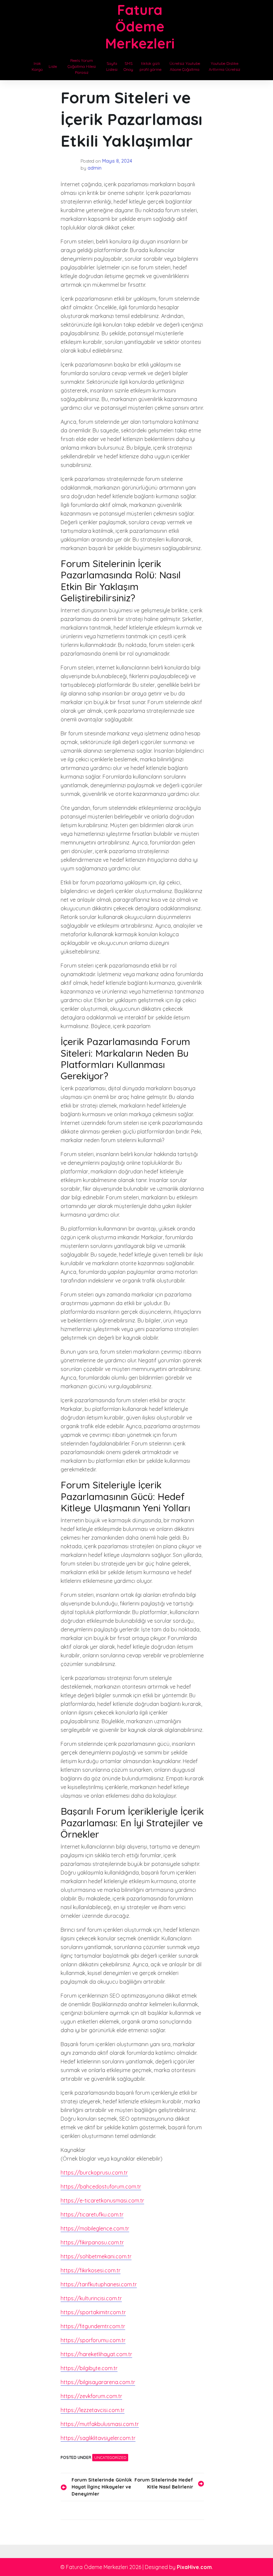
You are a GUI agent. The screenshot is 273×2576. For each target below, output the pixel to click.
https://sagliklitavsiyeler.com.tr (98, 2438)
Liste (53, 66)
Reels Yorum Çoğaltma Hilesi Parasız (82, 66)
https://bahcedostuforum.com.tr (101, 2187)
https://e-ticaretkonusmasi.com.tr (102, 2200)
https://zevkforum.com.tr (91, 2396)
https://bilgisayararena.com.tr (98, 2382)
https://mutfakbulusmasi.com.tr (100, 2424)
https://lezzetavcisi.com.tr (93, 2410)
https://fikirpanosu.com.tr (92, 2242)
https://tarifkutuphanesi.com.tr (99, 2284)
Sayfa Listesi (112, 66)
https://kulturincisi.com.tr (91, 2298)
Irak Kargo (37, 66)
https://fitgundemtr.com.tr (93, 2326)
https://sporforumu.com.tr (93, 2340)
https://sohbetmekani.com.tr (96, 2256)
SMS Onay (128, 66)
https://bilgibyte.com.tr (89, 2368)
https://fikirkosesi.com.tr (91, 2270)
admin (95, 168)
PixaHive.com (194, 2567)
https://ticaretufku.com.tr (92, 2214)
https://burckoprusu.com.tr (94, 2173)
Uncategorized (110, 2457)
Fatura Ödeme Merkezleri (140, 27)
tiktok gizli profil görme (150, 66)
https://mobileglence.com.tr (95, 2228)
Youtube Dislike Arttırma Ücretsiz (225, 66)
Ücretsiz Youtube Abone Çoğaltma (185, 66)
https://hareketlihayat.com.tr (96, 2354)
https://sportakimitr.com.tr (93, 2312)
